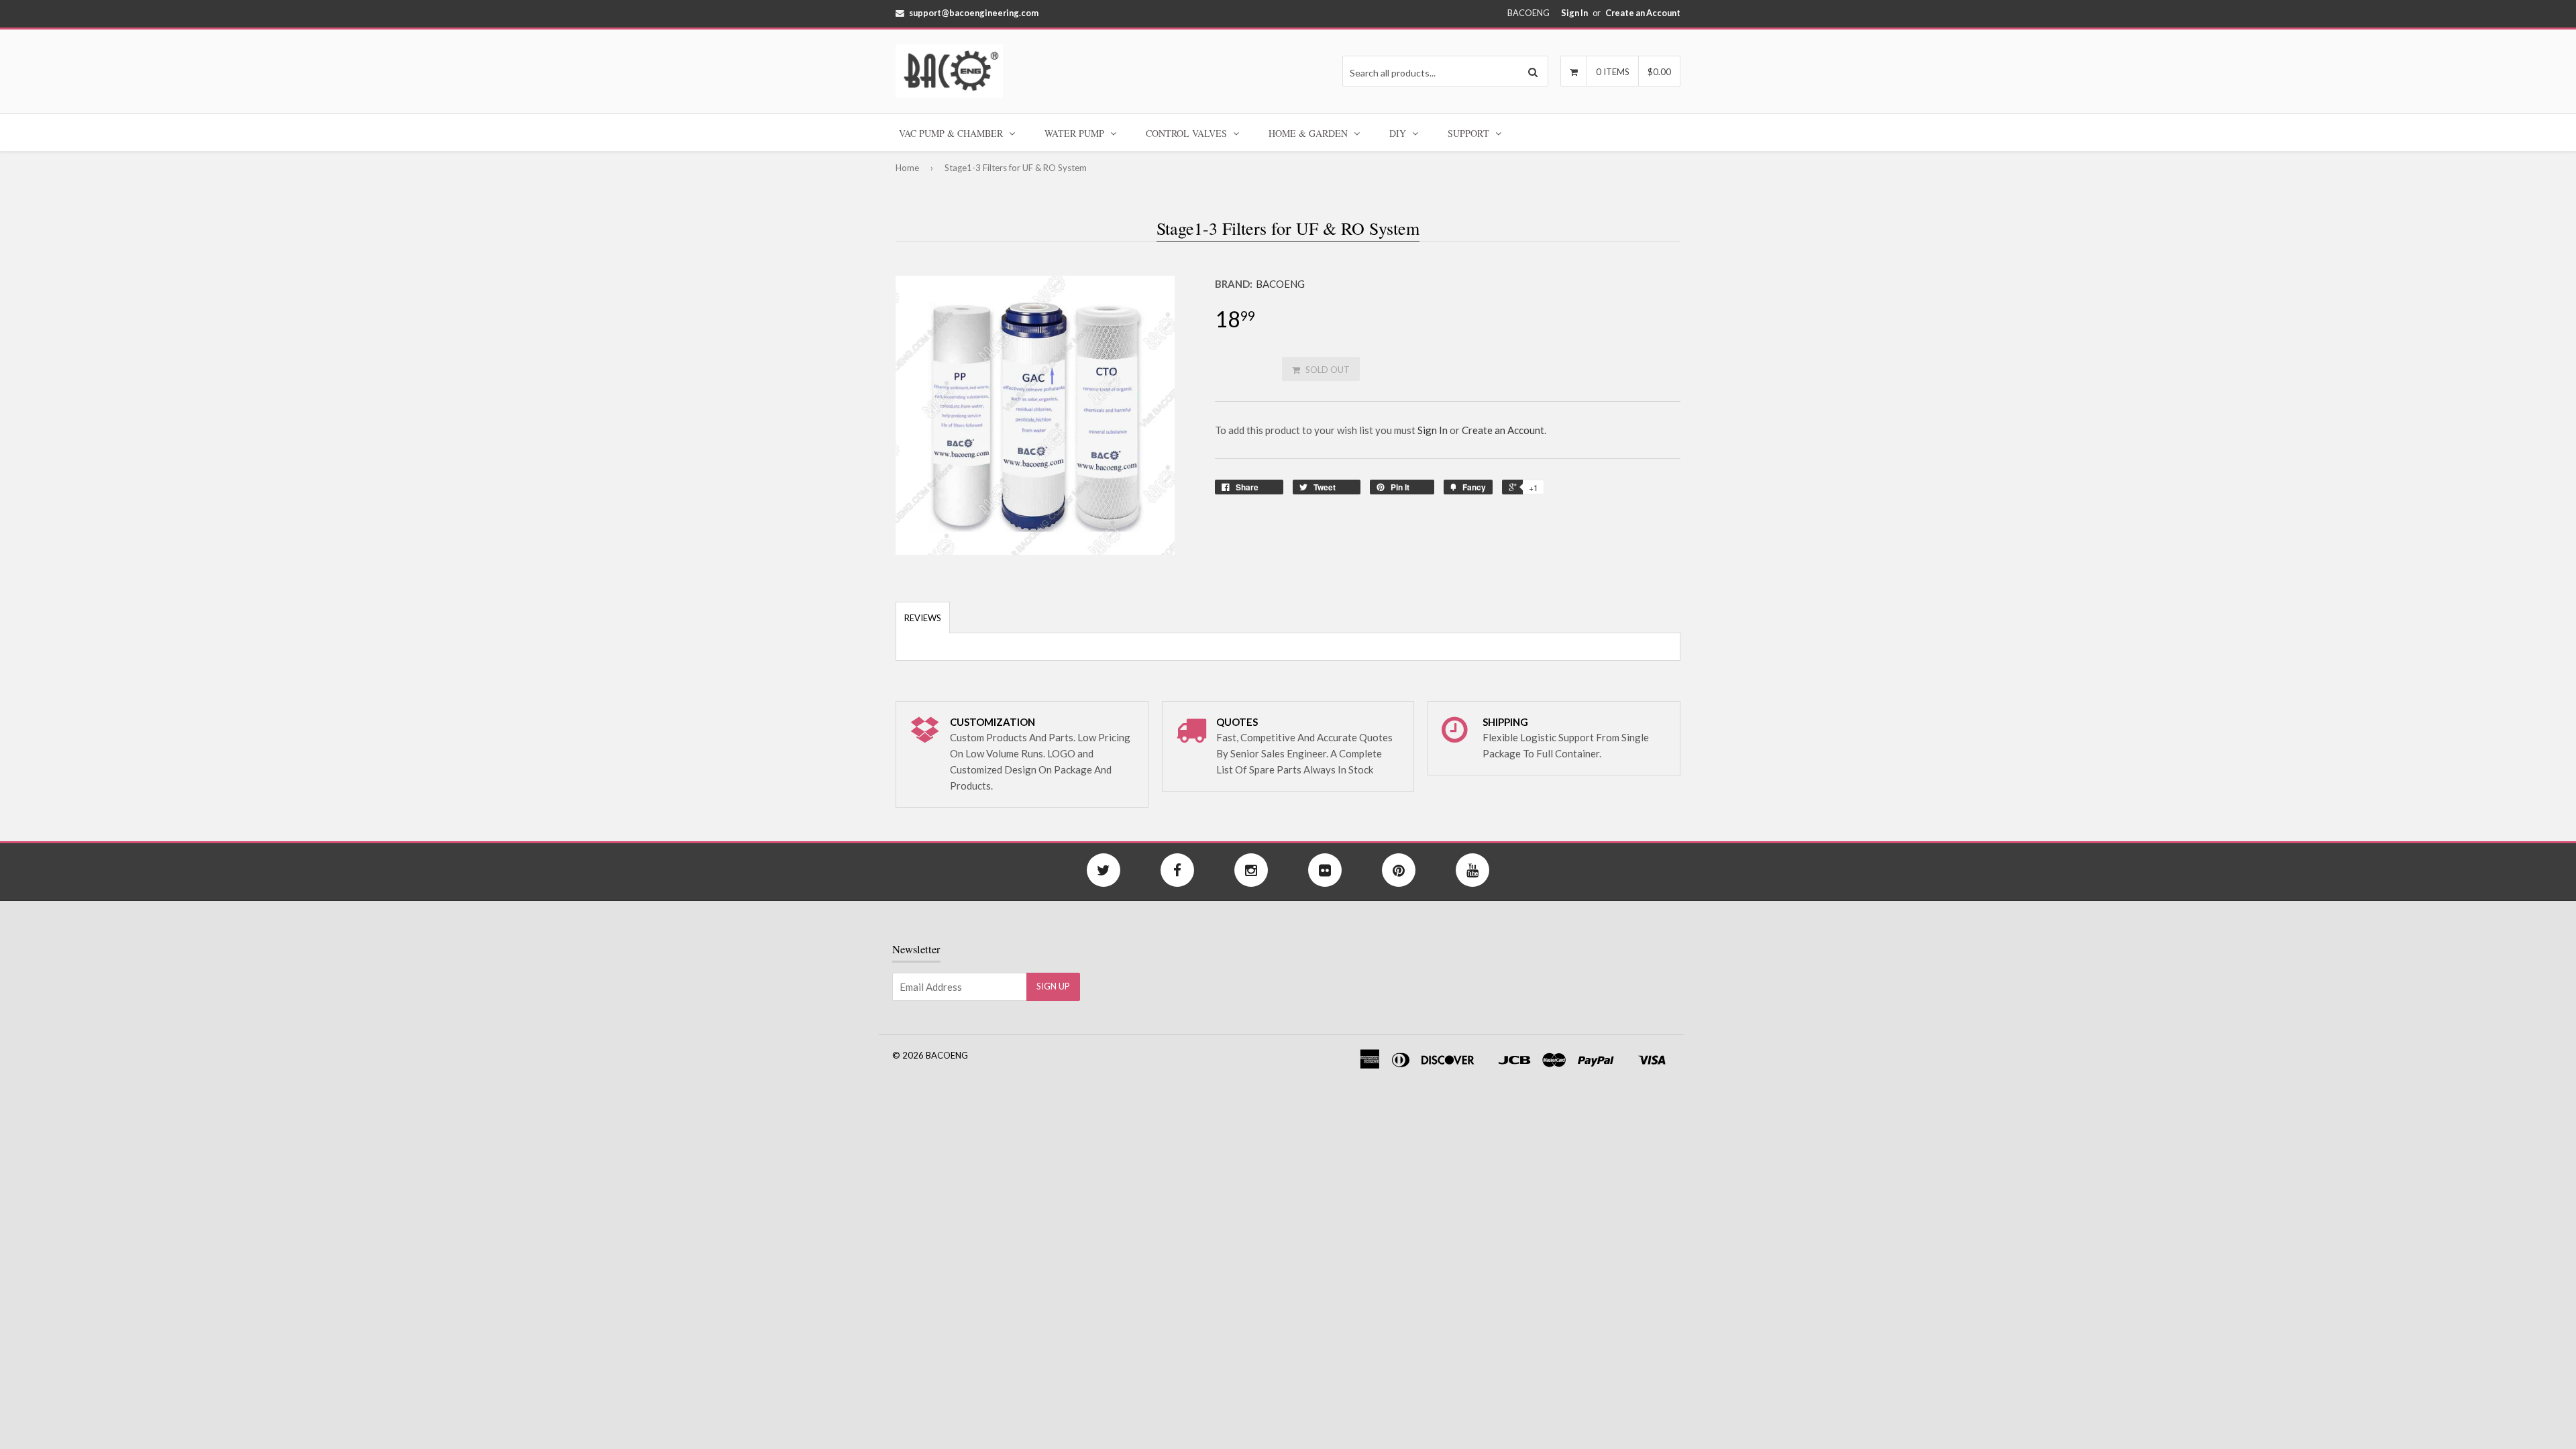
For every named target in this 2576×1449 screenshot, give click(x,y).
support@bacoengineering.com (974, 13)
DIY (1399, 133)
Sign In (1574, 13)
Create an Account (1643, 13)
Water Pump (1076, 133)
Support (1470, 133)
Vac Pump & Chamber (952, 133)
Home (907, 168)
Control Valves (1188, 133)
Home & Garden (1309, 133)
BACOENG (1280, 284)
